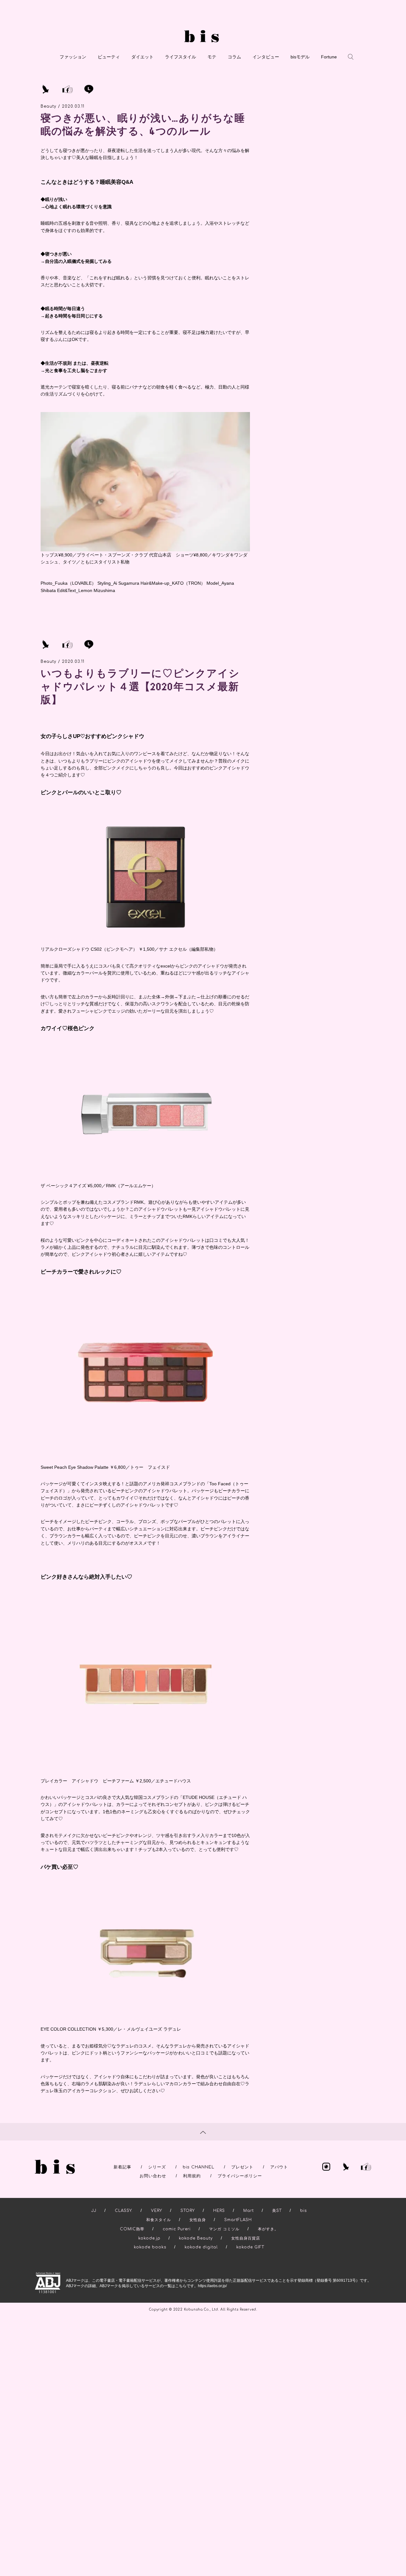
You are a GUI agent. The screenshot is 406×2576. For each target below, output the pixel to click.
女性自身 (198, 2220)
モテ (212, 57)
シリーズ (157, 2167)
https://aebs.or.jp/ (212, 2286)
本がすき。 (268, 2229)
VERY (157, 2211)
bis (303, 2211)
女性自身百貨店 (246, 2238)
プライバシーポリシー (240, 2176)
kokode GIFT (250, 2247)
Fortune (329, 57)
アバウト (279, 2167)
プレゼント (242, 2167)
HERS (219, 2211)
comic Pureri (177, 2229)
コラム (234, 57)
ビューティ (109, 57)
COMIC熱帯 (132, 2229)
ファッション (73, 57)
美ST (277, 2211)
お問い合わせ (153, 2176)
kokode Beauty (196, 2238)
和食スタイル (159, 2220)
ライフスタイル (180, 57)
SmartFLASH (238, 2220)
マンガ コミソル (224, 2229)
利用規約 (192, 2176)
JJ (94, 2211)
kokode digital (201, 2247)
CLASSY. (124, 2211)
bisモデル (300, 57)
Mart (249, 2211)
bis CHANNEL (199, 2167)
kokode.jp (149, 2238)
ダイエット (142, 57)
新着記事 (122, 2167)
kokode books (150, 2247)
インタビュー (266, 57)
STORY (188, 2211)
